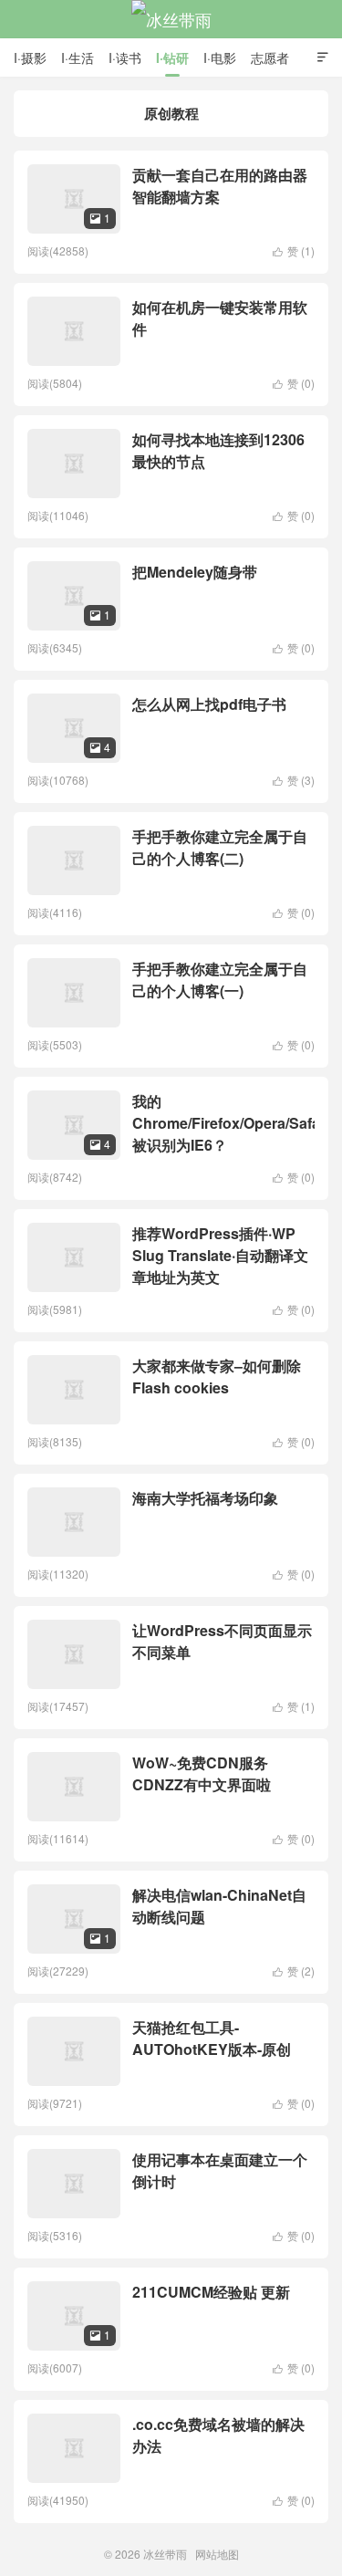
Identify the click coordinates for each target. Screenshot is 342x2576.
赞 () (294, 250)
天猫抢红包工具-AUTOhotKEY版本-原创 (212, 2038)
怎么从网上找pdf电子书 (209, 704)
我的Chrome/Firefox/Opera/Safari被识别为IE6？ (231, 1123)
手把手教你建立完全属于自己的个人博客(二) (220, 847)
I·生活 (78, 57)
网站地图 (217, 2554)
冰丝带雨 (171, 19)
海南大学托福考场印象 (205, 1498)
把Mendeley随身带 (195, 572)
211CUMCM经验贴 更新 (211, 2292)
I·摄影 (30, 57)
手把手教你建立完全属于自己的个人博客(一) (220, 980)
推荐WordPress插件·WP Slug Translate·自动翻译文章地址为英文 (220, 1255)
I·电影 (220, 57)
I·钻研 (172, 57)
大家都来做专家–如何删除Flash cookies (217, 1377)
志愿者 (270, 57)
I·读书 (125, 57)
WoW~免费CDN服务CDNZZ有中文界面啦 (202, 1773)
